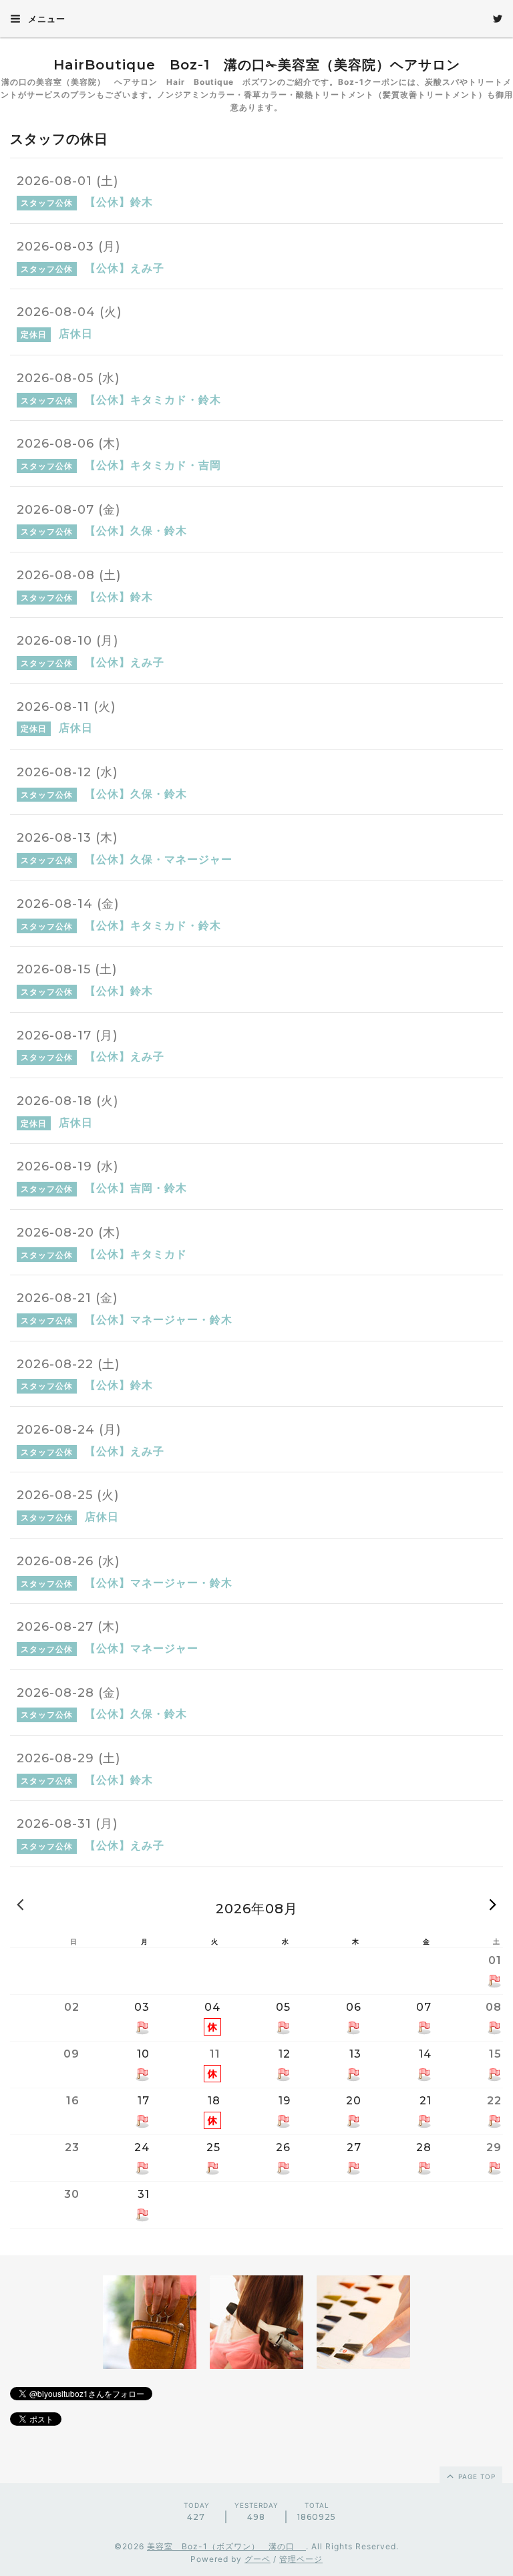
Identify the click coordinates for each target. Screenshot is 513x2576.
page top (476, 2476)
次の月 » (493, 1904)
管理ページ (301, 2559)
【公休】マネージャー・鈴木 (159, 1319)
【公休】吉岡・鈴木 (136, 1188)
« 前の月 (20, 1904)
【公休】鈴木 (119, 202)
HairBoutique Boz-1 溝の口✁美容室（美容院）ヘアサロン (257, 65)
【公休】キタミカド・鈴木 (153, 399)
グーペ (258, 2559)
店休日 (76, 333)
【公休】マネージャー (142, 1648)
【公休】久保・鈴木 (136, 530)
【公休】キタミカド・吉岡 (153, 465)
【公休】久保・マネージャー (159, 859)
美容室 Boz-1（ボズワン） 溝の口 (226, 2546)
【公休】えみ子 (125, 268)
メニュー (45, 19)
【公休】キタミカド (136, 1254)
